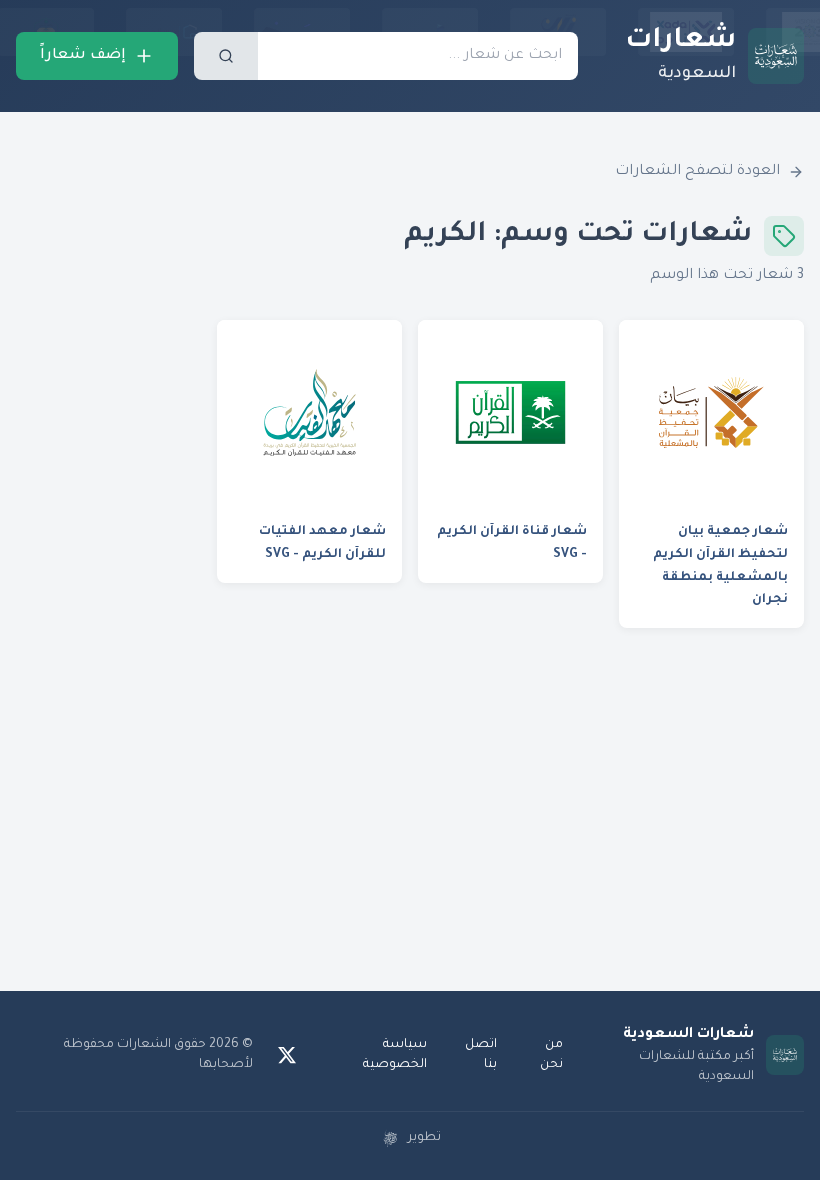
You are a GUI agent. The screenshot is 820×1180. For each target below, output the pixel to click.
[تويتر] (287, 1055)
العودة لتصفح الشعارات (697, 172)
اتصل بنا (481, 1055)
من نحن (551, 1055)
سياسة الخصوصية (395, 1055)
